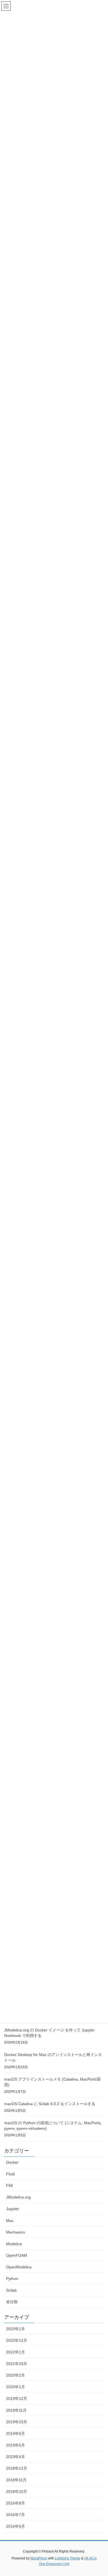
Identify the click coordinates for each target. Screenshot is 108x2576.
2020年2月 (16, 2375)
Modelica (14, 2244)
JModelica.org (18, 2197)
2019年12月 (17, 2398)
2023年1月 (16, 2329)
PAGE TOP (100, 2494)
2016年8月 (16, 2503)
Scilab (11, 2290)
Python (12, 2279)
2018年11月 (16, 2480)
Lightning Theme (68, 2558)
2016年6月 (16, 2526)
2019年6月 (16, 2434)
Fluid (10, 2174)
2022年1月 (16, 2352)
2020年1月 (16, 2387)
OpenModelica (19, 2267)
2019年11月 (16, 2410)
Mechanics (16, 2232)
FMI (10, 2186)
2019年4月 (16, 2457)
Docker (12, 2162)
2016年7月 (16, 2515)
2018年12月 (17, 2468)
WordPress (39, 2558)
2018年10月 (17, 2491)
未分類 (12, 2302)
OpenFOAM (17, 2255)
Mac (10, 2221)
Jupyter (13, 2209)
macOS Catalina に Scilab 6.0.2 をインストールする (50, 2104)
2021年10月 (17, 2364)
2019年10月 (17, 2422)
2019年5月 (16, 2445)
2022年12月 (17, 2340)
